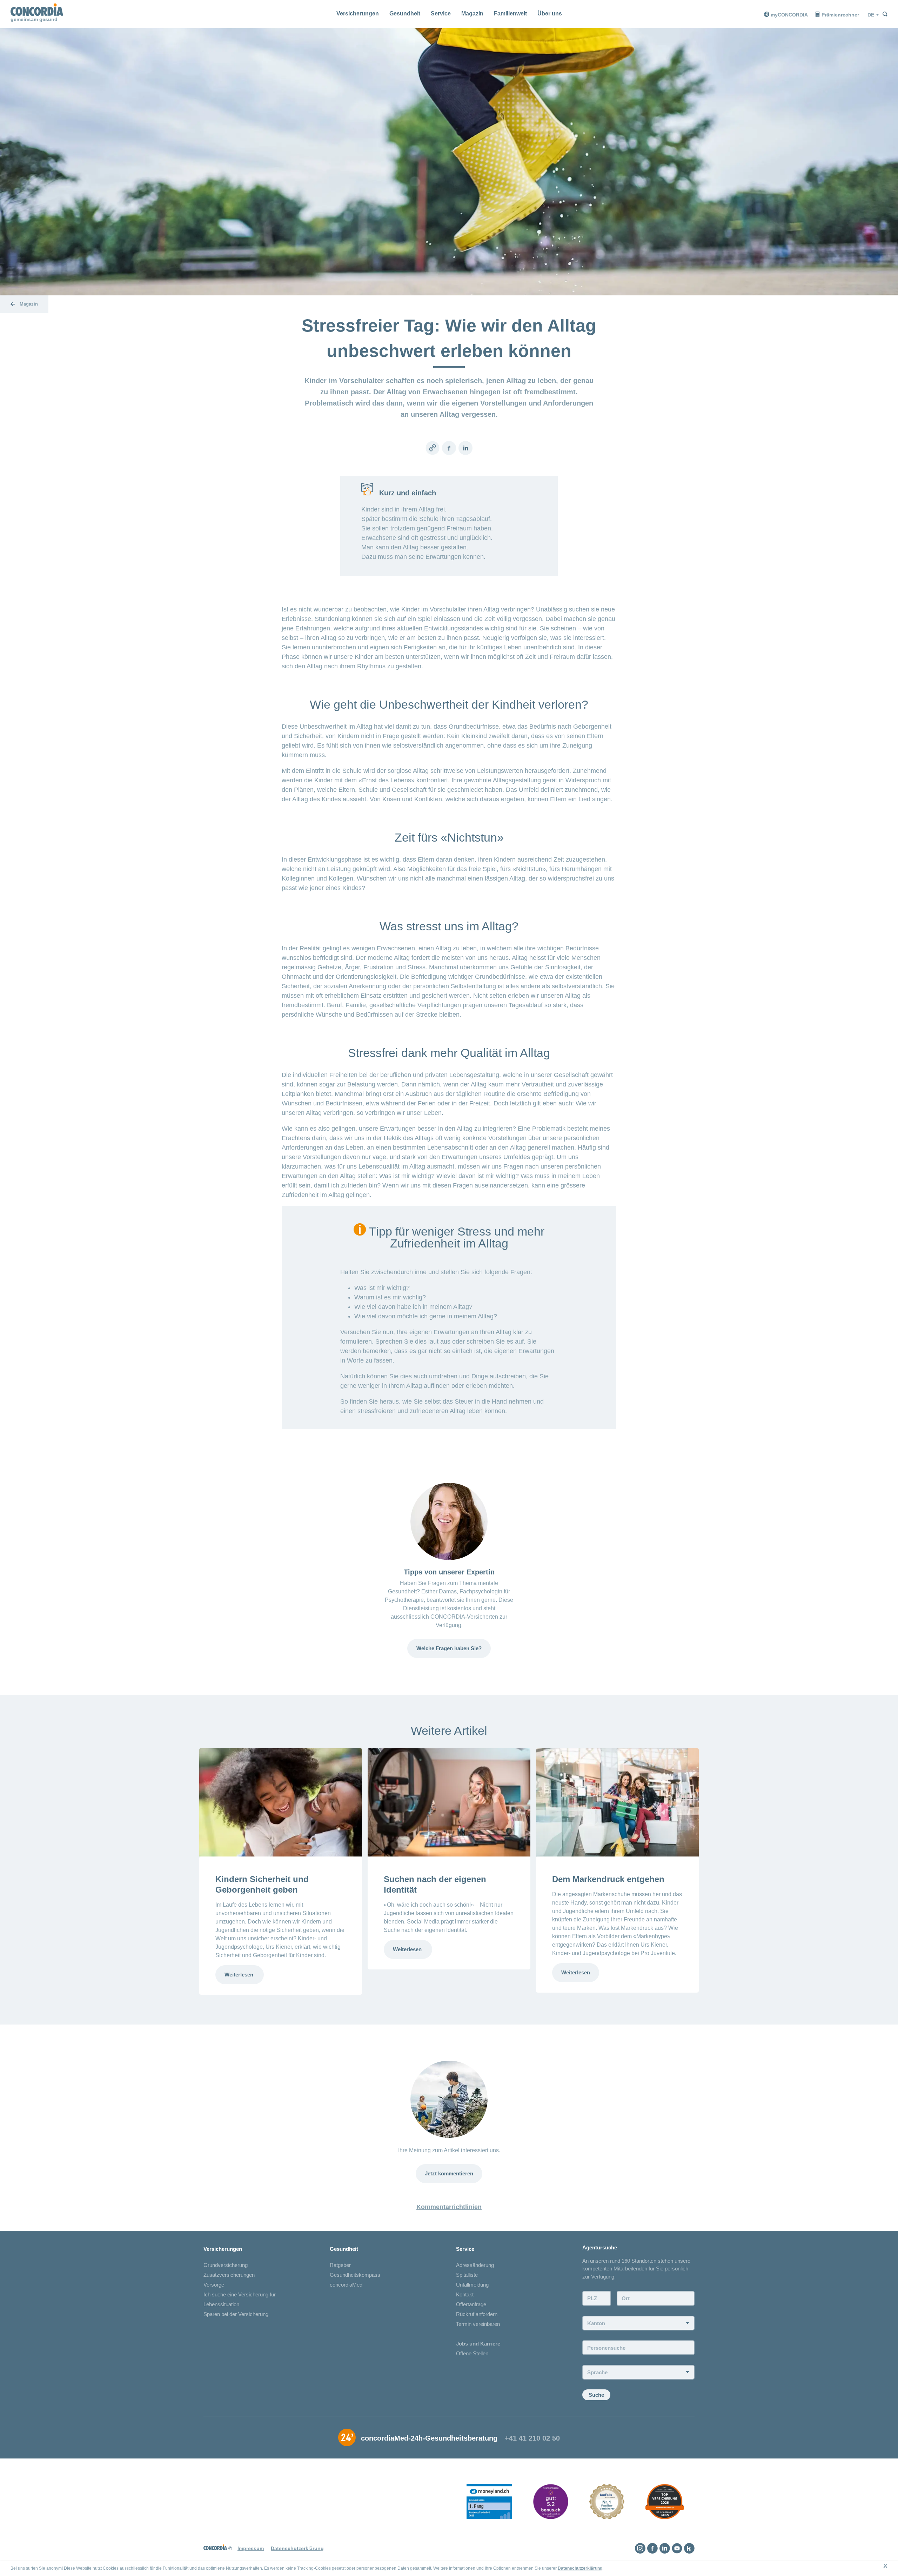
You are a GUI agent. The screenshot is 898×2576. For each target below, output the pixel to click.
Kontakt (465, 2294)
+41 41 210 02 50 (532, 2438)
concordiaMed (346, 2285)
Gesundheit (405, 14)
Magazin (472, 14)
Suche (596, 2395)
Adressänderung (475, 2265)
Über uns (550, 14)
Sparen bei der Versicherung (236, 2314)
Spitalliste (467, 2275)
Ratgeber (340, 2265)
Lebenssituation (221, 2304)
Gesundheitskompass (355, 2275)
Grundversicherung (226, 2265)
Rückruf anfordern (477, 2314)
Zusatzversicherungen (229, 2275)
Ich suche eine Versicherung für (240, 2294)
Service (441, 14)
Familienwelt (510, 14)
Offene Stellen (472, 2353)
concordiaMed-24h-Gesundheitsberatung (429, 2438)
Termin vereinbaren (478, 2324)
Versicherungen (358, 14)
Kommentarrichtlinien (449, 2207)
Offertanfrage (471, 2304)
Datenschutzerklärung (580, 2568)
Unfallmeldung (472, 2285)
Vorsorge (214, 2285)
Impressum (251, 2548)
